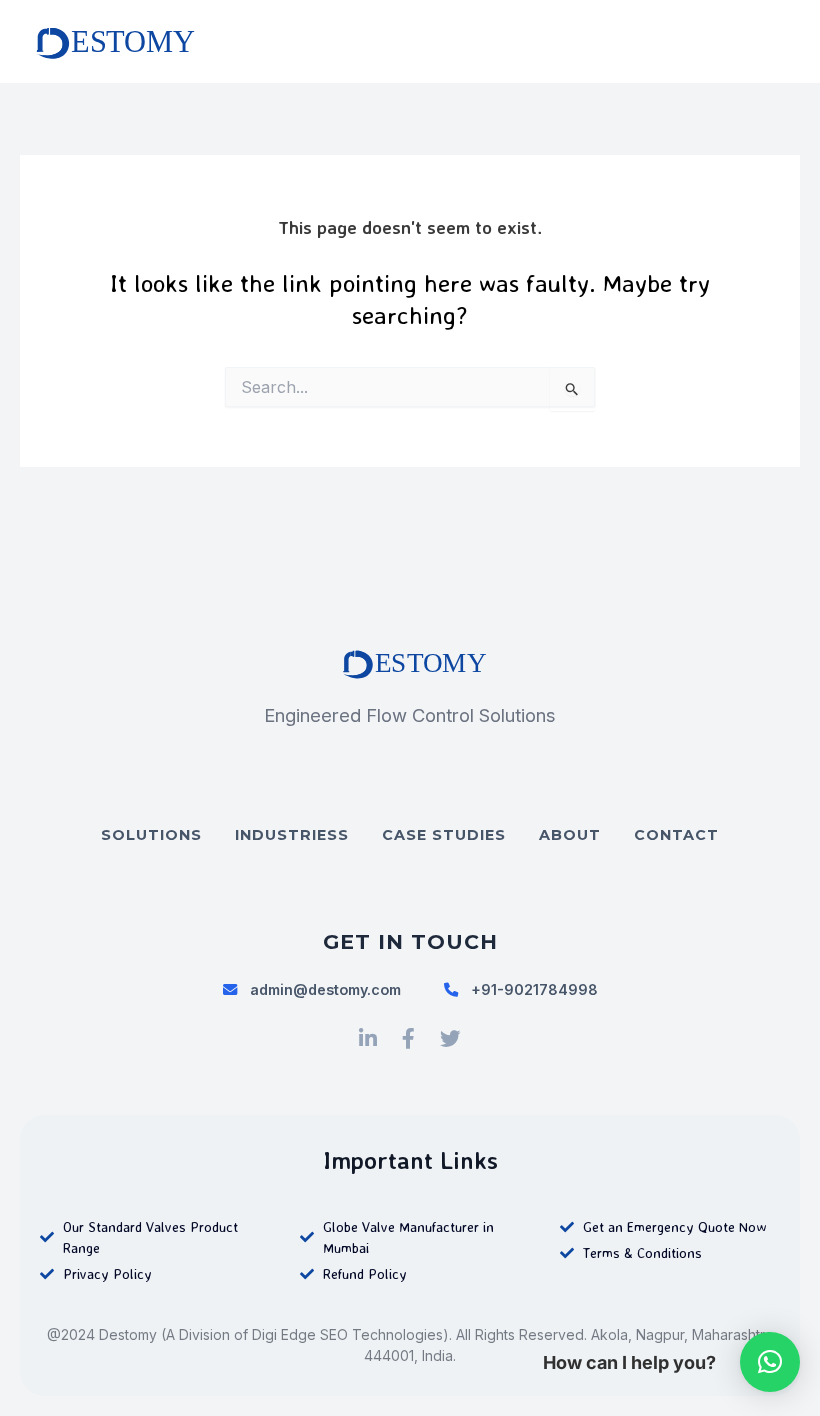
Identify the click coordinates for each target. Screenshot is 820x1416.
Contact (676, 835)
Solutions (151, 835)
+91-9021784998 (534, 989)
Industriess (292, 835)
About (570, 835)
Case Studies (444, 835)
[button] (770, 1362)
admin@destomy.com (325, 989)
